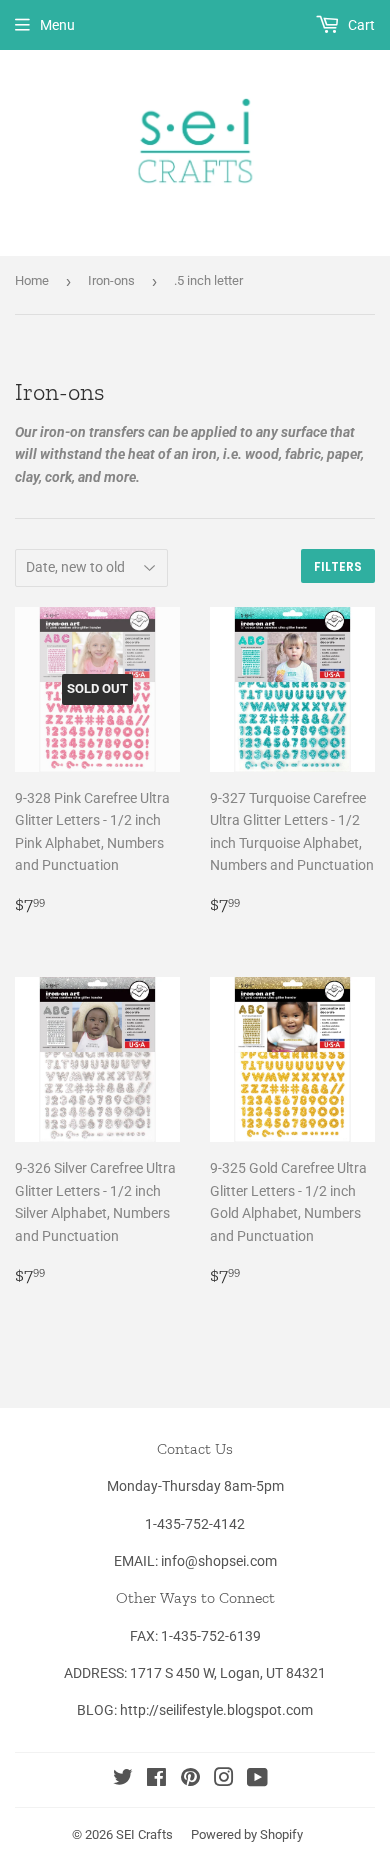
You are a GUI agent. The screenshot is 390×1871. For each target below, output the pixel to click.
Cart (360, 25)
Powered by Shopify (247, 1834)
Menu (57, 25)
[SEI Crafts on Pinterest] (190, 1780)
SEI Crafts (144, 1834)
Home (32, 280)
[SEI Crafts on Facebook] (156, 1780)
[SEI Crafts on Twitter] (123, 1780)
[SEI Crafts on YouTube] (257, 1780)
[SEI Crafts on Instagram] (224, 1780)
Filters (338, 566)
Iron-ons (111, 280)
